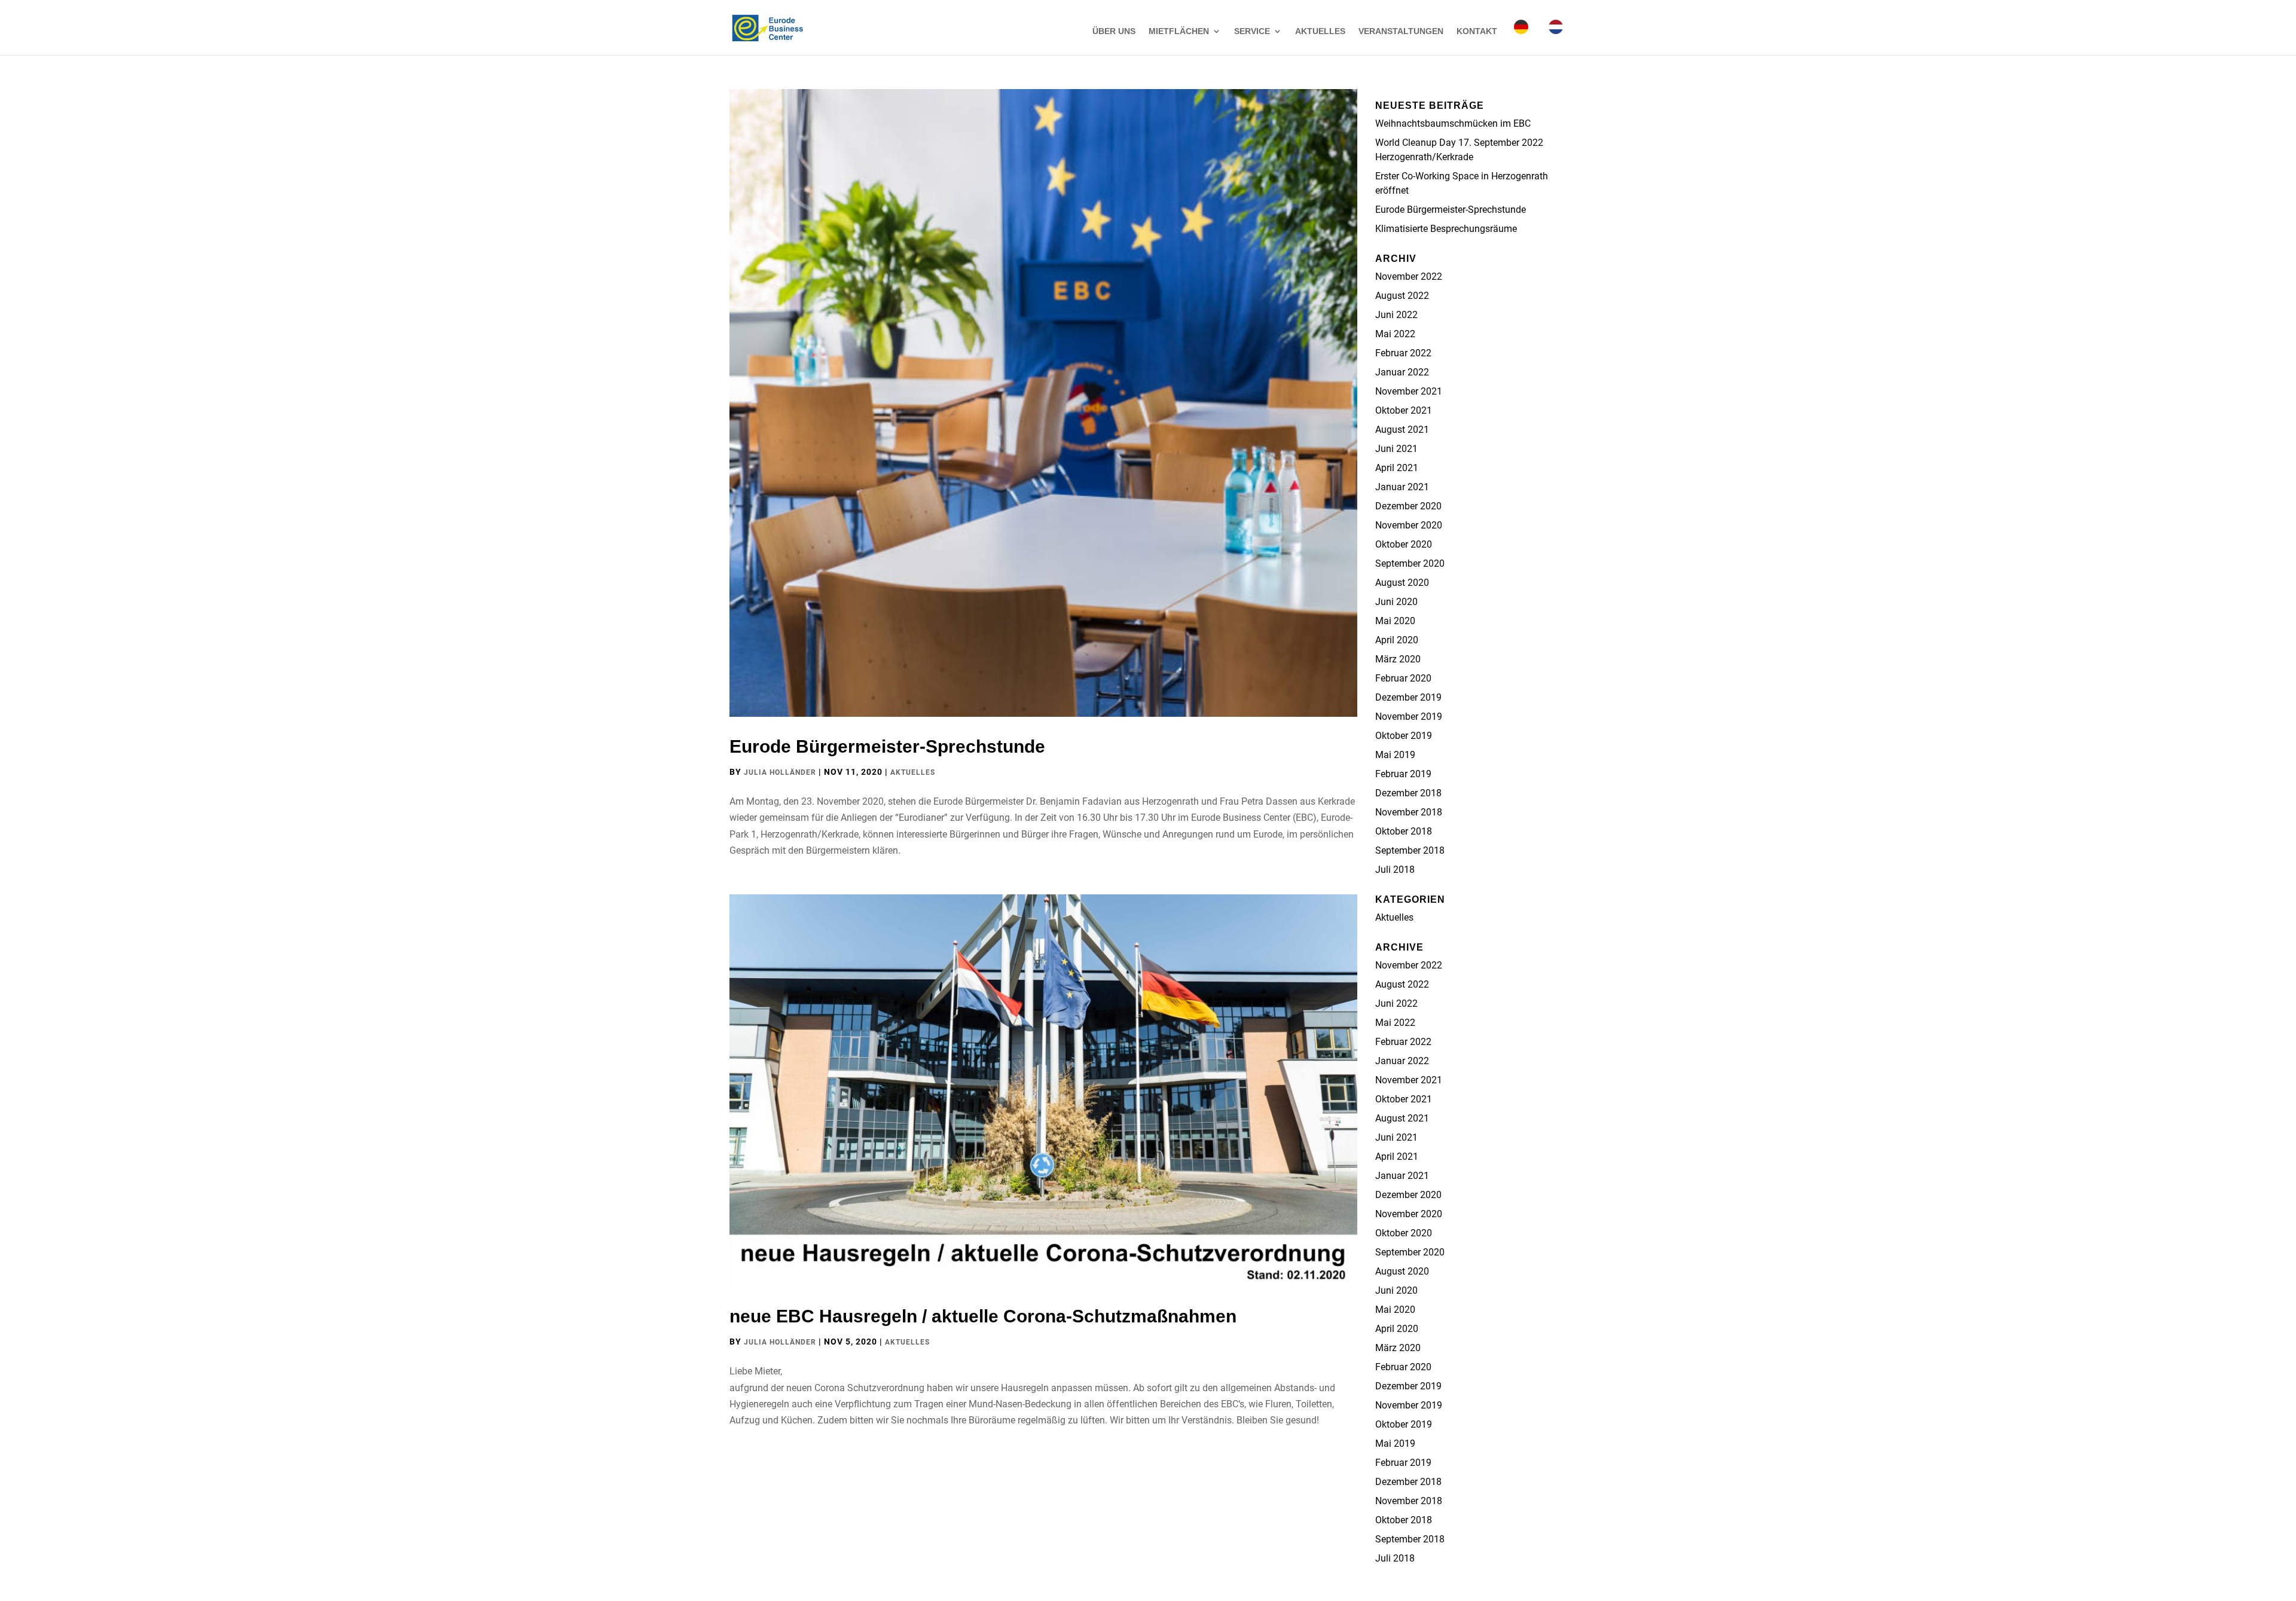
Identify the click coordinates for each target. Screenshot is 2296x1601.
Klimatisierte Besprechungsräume (1446, 229)
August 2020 (1402, 583)
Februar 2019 (1403, 774)
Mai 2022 (1395, 334)
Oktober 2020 (1404, 544)
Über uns (1114, 31)
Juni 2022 (1396, 315)
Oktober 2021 (1404, 410)
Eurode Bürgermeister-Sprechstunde (887, 746)
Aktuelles (1320, 31)
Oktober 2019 (1404, 736)
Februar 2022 (1403, 353)
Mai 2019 (1395, 755)
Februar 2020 (1403, 678)
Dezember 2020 (1408, 506)
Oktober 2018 (1404, 831)
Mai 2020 (1395, 621)
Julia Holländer (780, 772)
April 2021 (1397, 468)
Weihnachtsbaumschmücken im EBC (1453, 123)
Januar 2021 (1402, 487)
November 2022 (1409, 276)
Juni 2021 (1396, 449)
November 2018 (1409, 812)
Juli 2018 (1395, 870)
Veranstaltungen (1401, 31)
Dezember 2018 (1408, 793)
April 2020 (1397, 640)
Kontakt (1477, 31)
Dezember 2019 (1408, 697)
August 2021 (1402, 430)
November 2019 (1409, 717)
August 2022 (1402, 296)
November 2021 (1409, 391)
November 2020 (1409, 525)
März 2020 (1398, 659)
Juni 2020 (1396, 602)
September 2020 (1410, 563)
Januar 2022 (1402, 372)
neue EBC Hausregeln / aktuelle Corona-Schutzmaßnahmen (983, 1316)
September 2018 (1410, 850)
